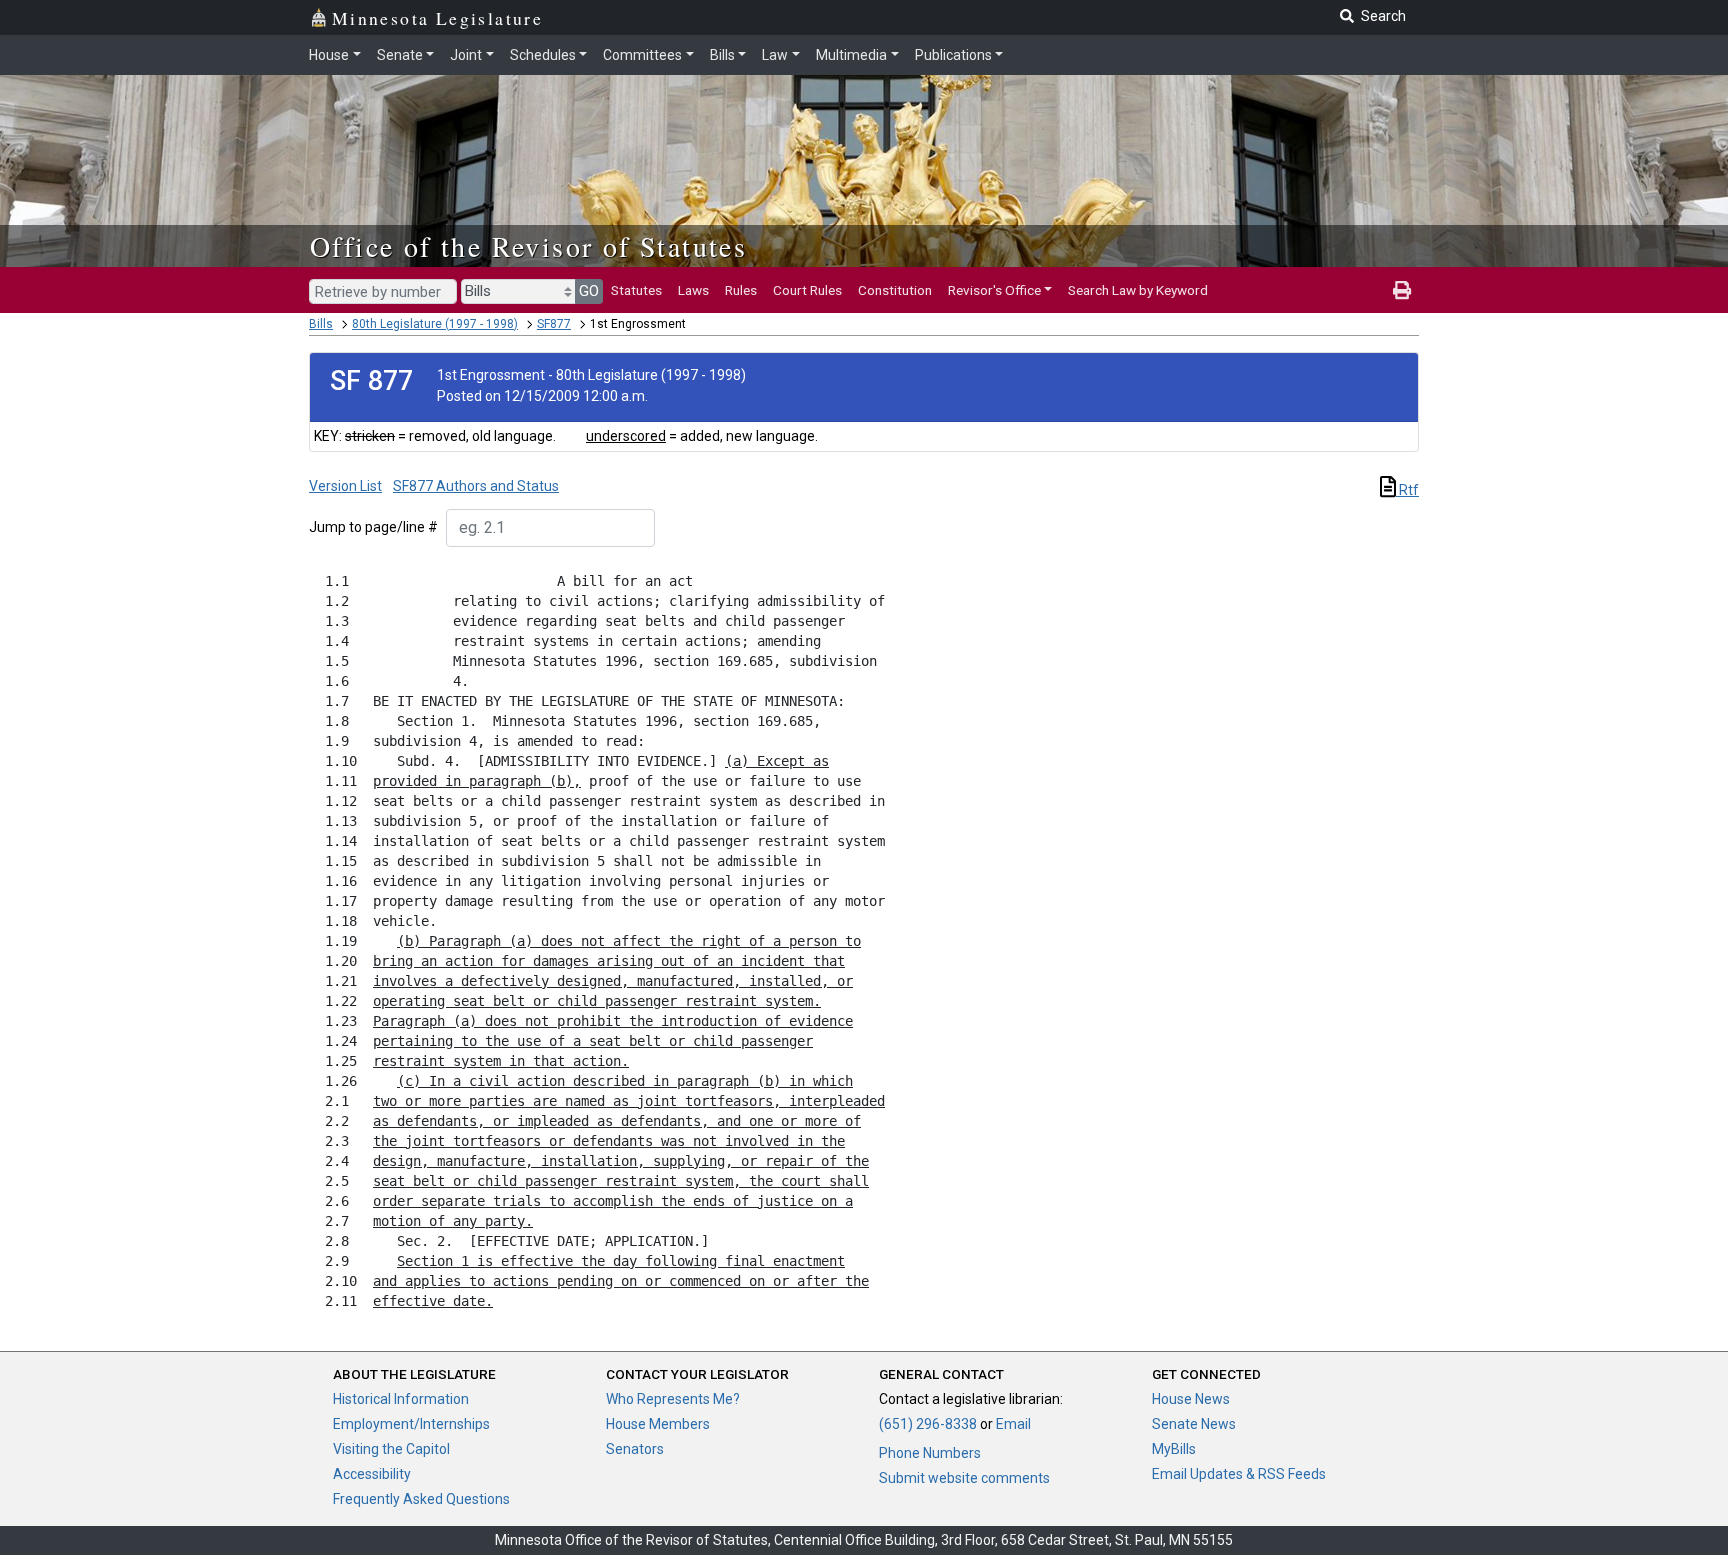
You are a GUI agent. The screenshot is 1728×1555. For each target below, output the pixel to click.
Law (775, 55)
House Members (658, 1424)
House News (1191, 1399)
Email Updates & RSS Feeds (1239, 1474)
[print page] (1402, 290)
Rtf (1407, 490)
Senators (635, 1449)
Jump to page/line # (373, 527)
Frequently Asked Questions (421, 1499)
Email (1013, 1424)
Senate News (1194, 1424)
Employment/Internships (411, 1424)
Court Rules (807, 290)
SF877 (554, 324)
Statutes (636, 290)
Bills (722, 55)
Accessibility (372, 1474)
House (329, 55)
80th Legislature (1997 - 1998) (435, 324)
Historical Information (401, 1399)
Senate (400, 55)
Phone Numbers (930, 1453)
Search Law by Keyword (1138, 290)
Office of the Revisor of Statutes (528, 246)
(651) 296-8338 (928, 1424)
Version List (345, 486)
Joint (466, 55)
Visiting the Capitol (391, 1449)
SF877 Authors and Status (476, 486)
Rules (741, 290)
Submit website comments (964, 1478)
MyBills (1174, 1449)
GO (589, 291)
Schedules (543, 55)
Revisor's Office (994, 290)
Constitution (895, 290)
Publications (953, 55)
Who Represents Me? (673, 1399)
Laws (693, 290)
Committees (642, 55)
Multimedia (851, 55)
